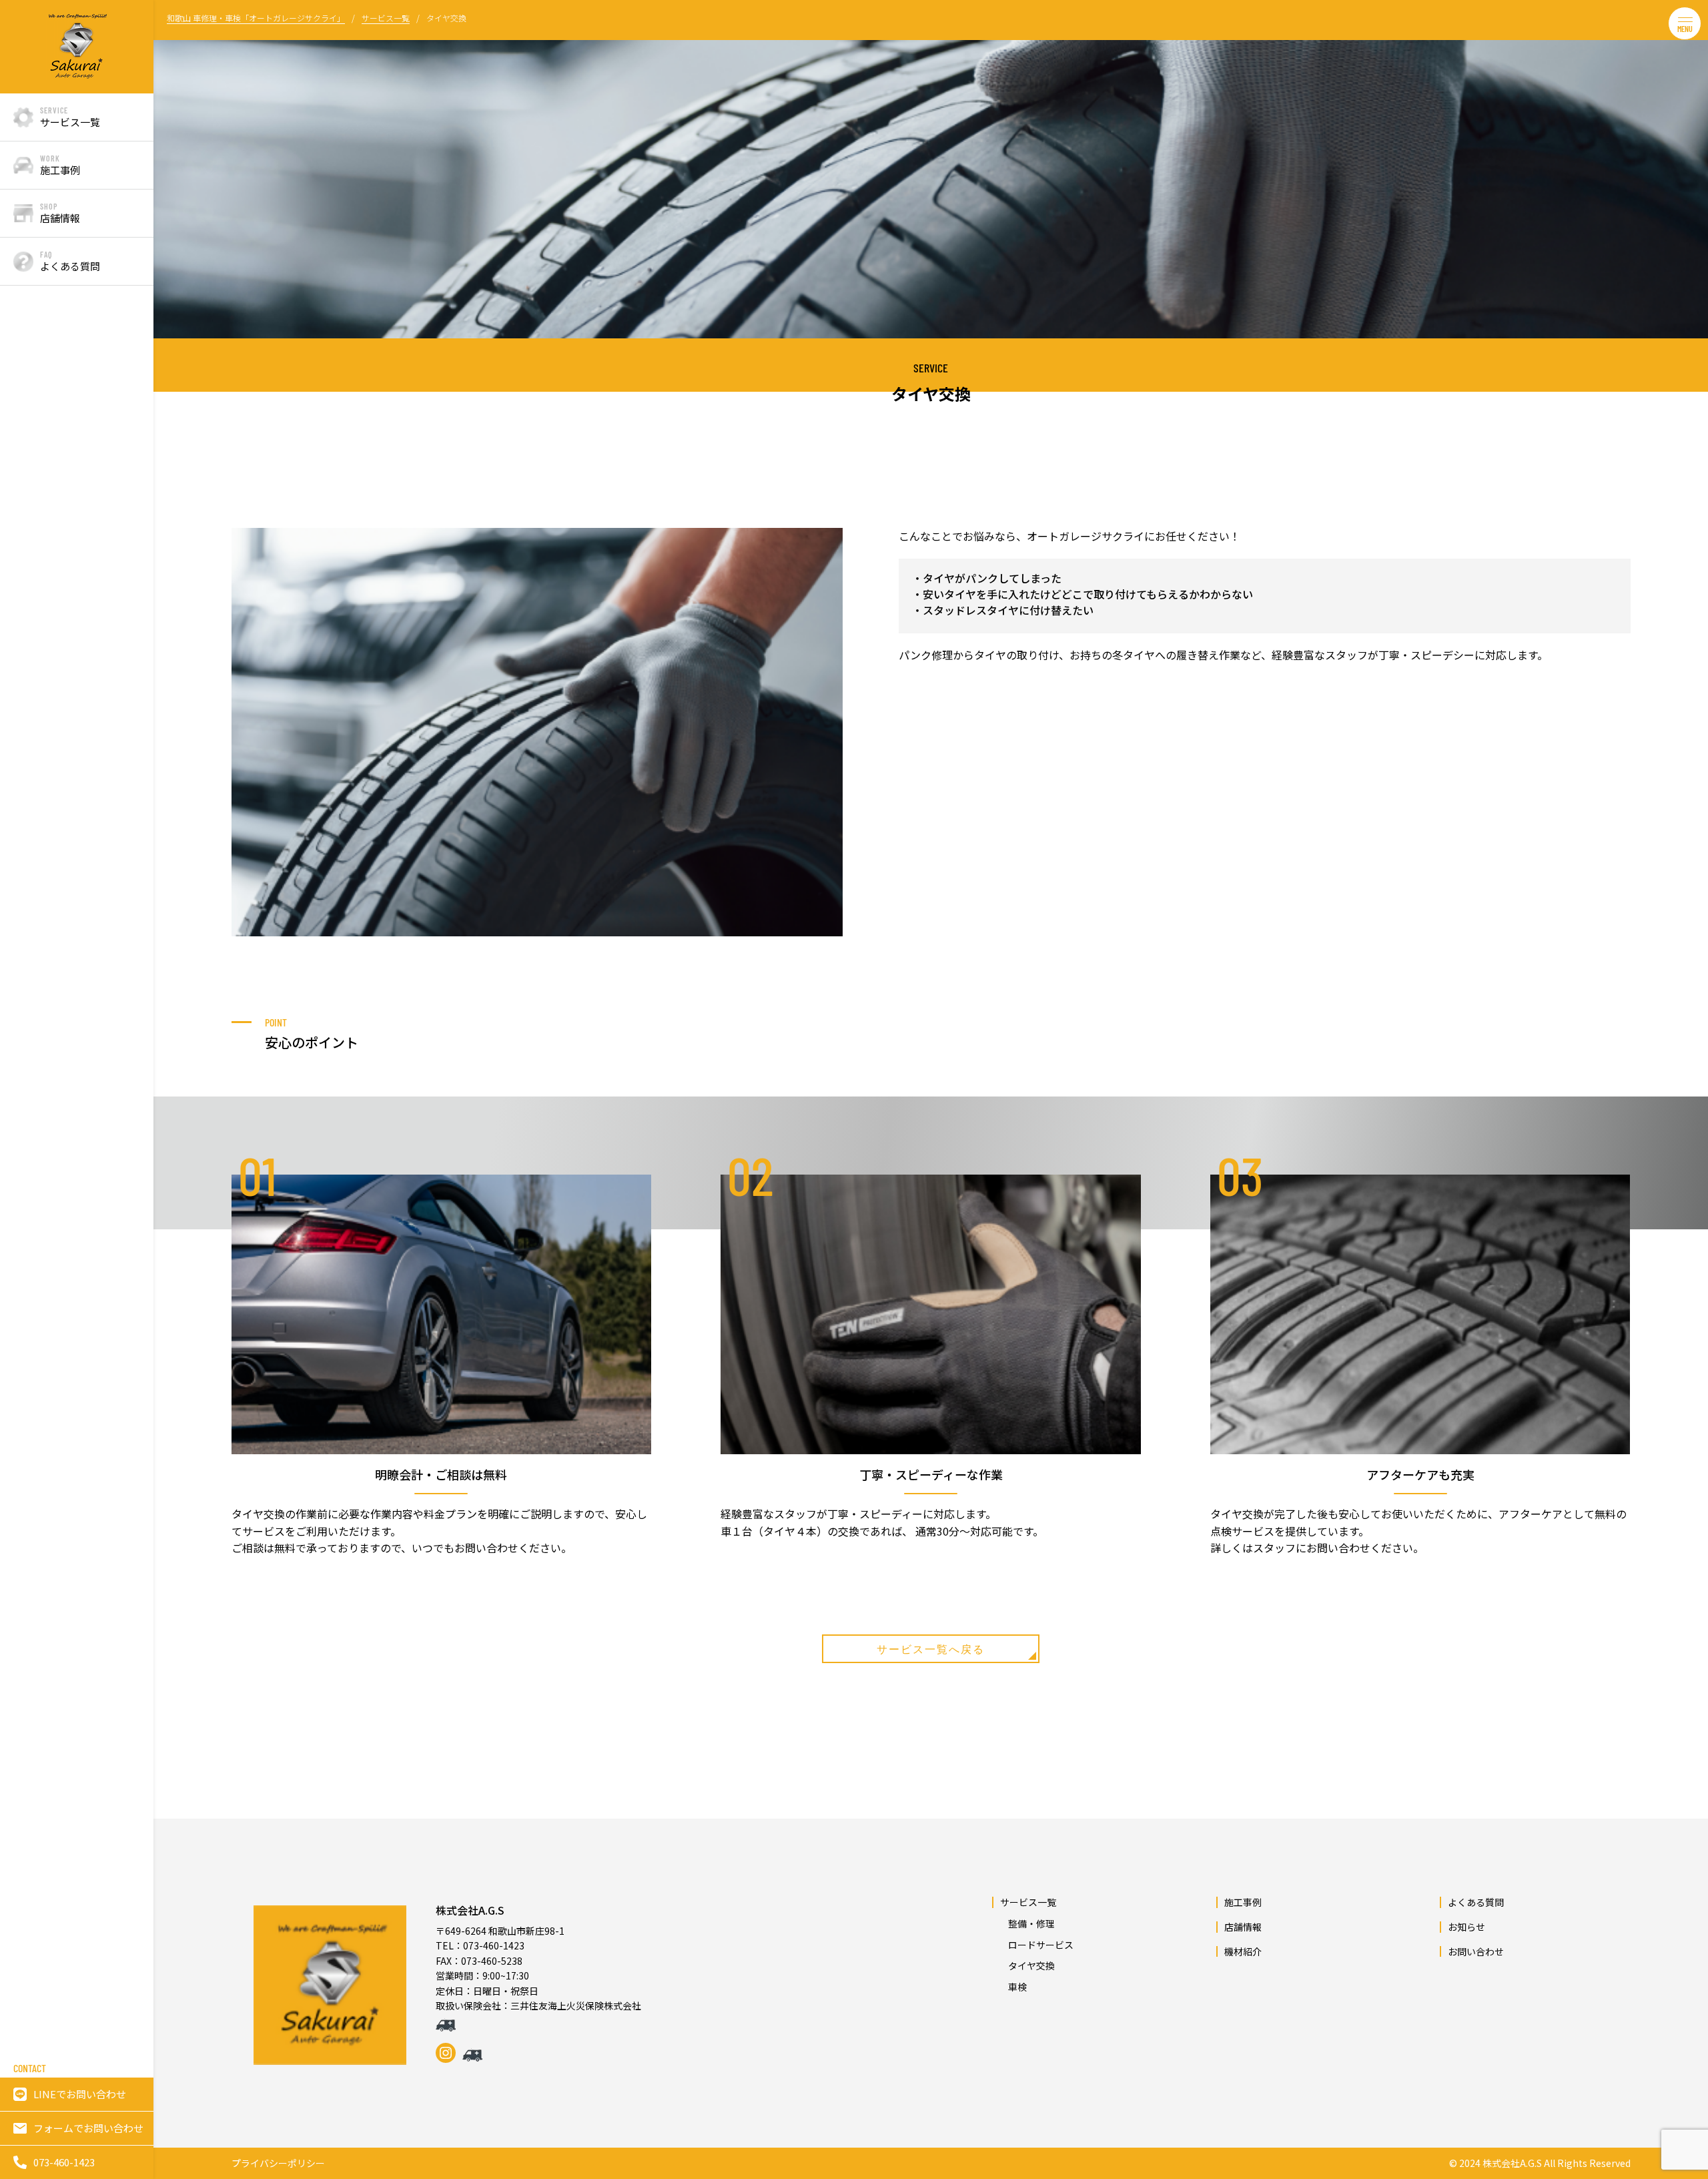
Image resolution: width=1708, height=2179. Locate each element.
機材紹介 (1243, 1951)
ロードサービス (173, 261)
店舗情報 (1243, 1927)
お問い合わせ (1476, 1951)
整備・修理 (173, 205)
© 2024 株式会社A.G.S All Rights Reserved (1540, 2163)
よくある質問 (1476, 1902)
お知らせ (1466, 1927)
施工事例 (1243, 1902)
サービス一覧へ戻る (931, 1649)
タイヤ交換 (173, 318)
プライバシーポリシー (278, 2163)
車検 (173, 357)
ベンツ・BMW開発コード (175, 136)
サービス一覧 (1028, 1902)
